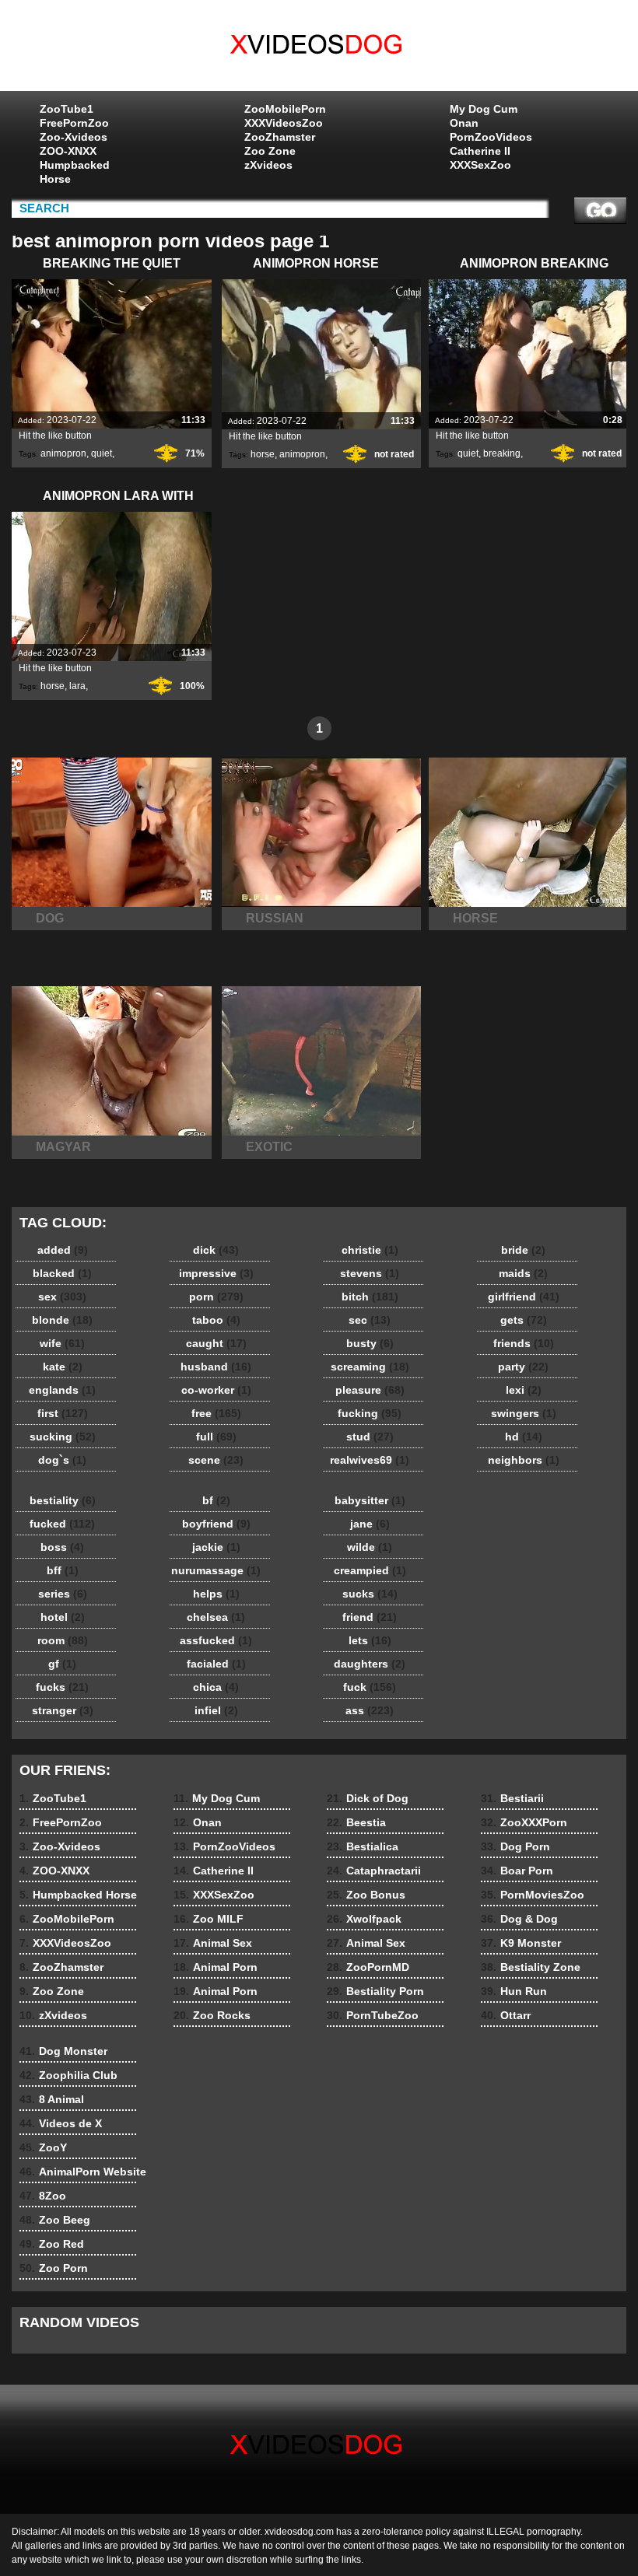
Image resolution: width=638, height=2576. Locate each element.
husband (216, 1367)
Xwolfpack (364, 1919)
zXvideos (268, 165)
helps (216, 1594)
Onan (464, 123)
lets (370, 1640)
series (63, 1594)
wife (62, 1343)
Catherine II (480, 151)
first (63, 1413)
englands (62, 1390)
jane (370, 1524)
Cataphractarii (374, 1871)
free (216, 1413)
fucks (62, 1687)
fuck (370, 1687)
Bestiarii (512, 1798)
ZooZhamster (280, 137)
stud (370, 1437)
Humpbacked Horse (75, 172)
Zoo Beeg (55, 2220)
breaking (502, 453)
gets (524, 1320)
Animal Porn (216, 1967)
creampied (370, 1570)
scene (216, 1460)
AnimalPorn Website (83, 2172)
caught (216, 1343)
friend (370, 1617)
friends (524, 1343)
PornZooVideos (491, 137)
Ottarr (506, 2015)
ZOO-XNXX (68, 151)
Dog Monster (63, 2051)
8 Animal (52, 2099)
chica (216, 1687)
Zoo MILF (209, 1919)
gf (62, 1664)
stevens (370, 1273)
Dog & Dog (519, 1919)
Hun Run (514, 1991)
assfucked (216, 1640)
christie (370, 1250)
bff (63, 1570)
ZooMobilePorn (285, 109)
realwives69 (370, 1460)
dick (216, 1250)
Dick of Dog (368, 1798)
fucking (370, 1413)
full (216, 1437)
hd (524, 1437)
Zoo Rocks (212, 2015)
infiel (216, 1710)
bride (523, 1250)
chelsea (216, 1617)
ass (370, 1710)
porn (216, 1297)
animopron (63, 453)
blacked (62, 1273)
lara (77, 686)
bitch (370, 1297)
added (63, 1250)
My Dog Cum (484, 109)
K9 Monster (521, 1943)
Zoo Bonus (366, 1895)
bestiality (63, 1500)
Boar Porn (517, 1871)
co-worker (216, 1390)
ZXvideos (319, 49)
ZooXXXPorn (524, 1822)
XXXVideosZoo (284, 123)
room (63, 1640)
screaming (370, 1367)
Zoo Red (52, 2244)
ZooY (43, 2147)
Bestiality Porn (375, 1991)
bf (216, 1500)
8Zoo (43, 2196)
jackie (216, 1547)
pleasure (370, 1390)
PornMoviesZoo (533, 1895)
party (523, 1367)
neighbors (524, 1460)
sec (370, 1320)
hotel (63, 1617)
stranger (63, 1710)
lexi (524, 1390)
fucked (62, 1524)
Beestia (356, 1822)
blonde (62, 1320)
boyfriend (216, 1524)
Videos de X (61, 2123)
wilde (370, 1547)
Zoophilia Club (68, 2075)
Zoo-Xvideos (74, 137)
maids (523, 1273)
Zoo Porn (54, 2268)
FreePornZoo (74, 123)
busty (370, 1343)
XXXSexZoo (480, 165)
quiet (102, 453)
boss (62, 1547)
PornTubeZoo (373, 2015)
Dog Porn (515, 1846)
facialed (216, 1664)
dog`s (62, 1460)
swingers (524, 1413)
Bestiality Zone (531, 1967)
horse (263, 454)
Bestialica (363, 1846)
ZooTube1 (67, 109)
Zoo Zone (270, 151)
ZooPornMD (368, 1967)
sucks (370, 1594)
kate (63, 1367)
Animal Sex (213, 1943)
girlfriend (524, 1297)
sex (62, 1297)
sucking (63, 1437)
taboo (216, 1320)
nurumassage (216, 1570)
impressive (216, 1273)
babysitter (370, 1500)
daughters (370, 1664)
